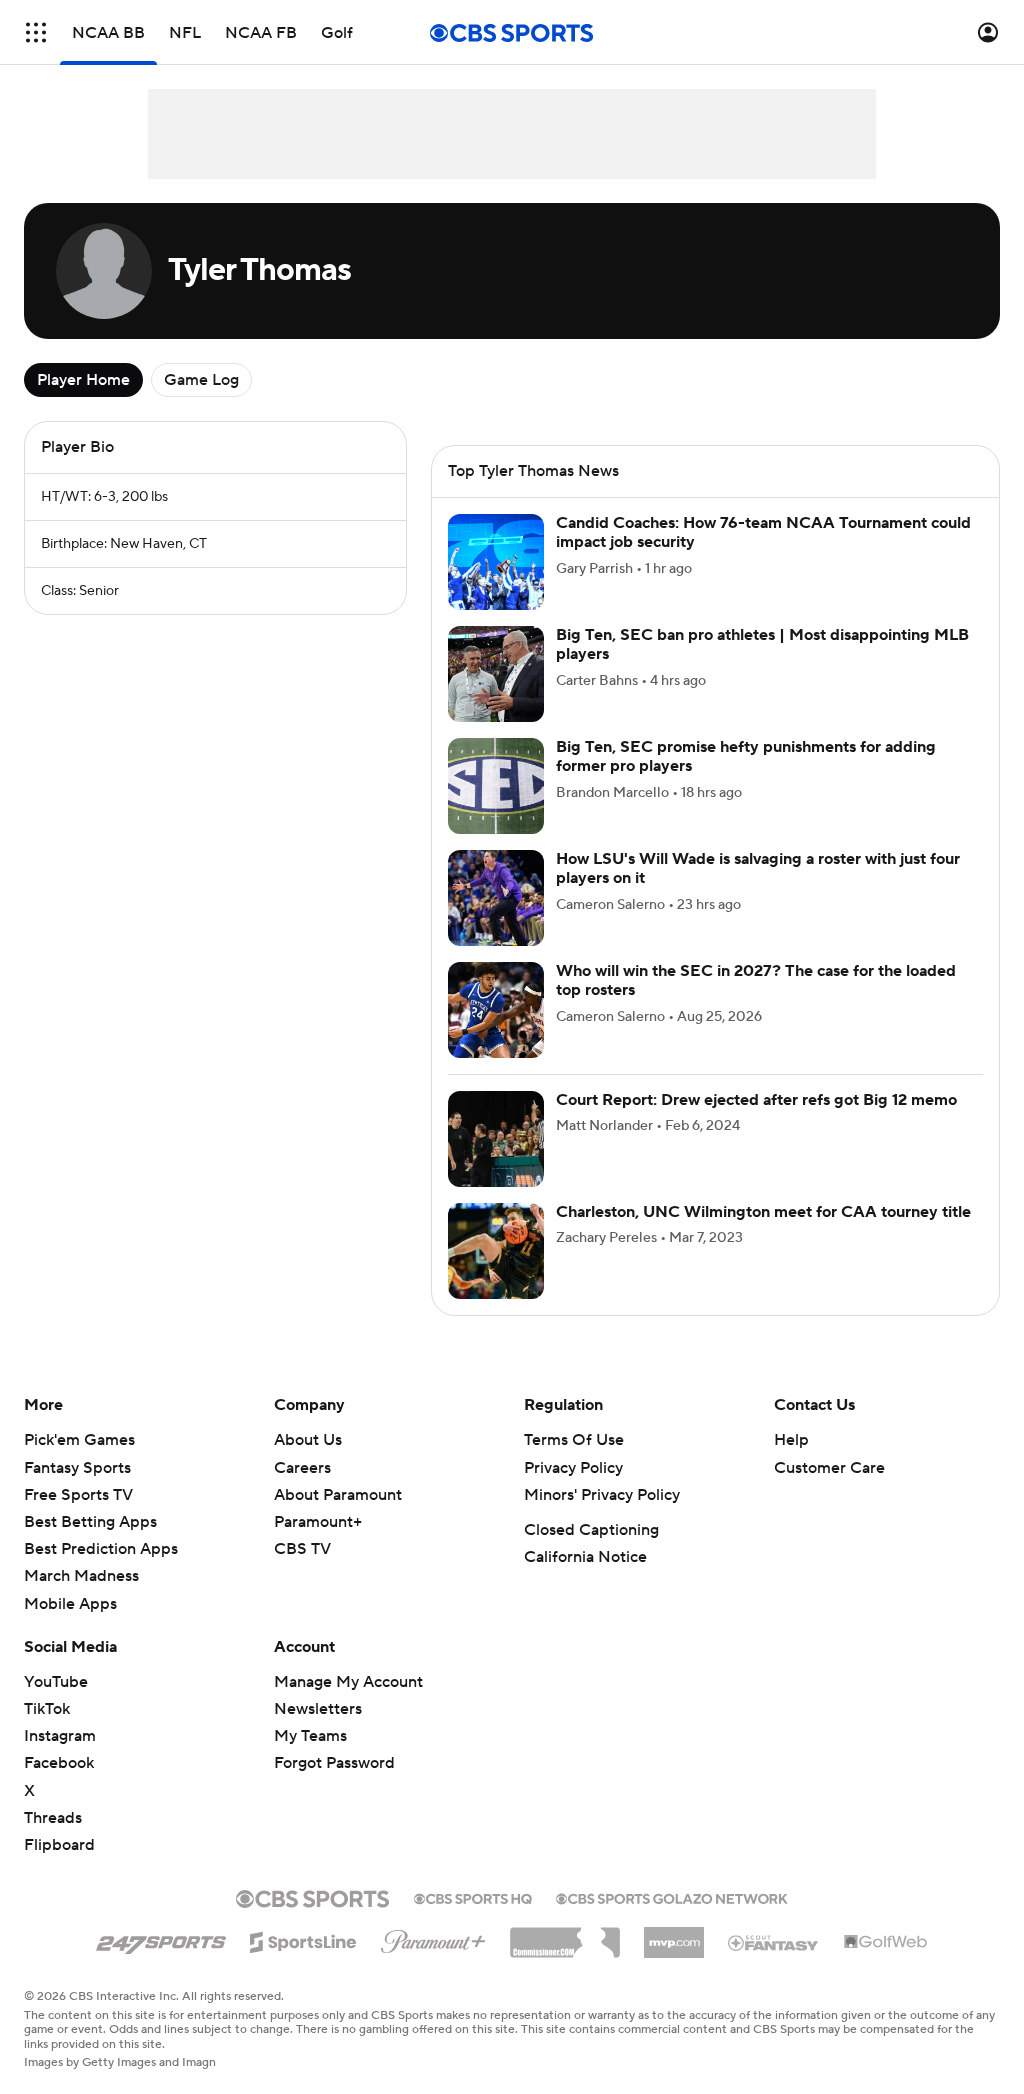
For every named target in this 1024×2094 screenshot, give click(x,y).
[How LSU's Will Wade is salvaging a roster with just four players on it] (496, 898)
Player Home (83, 380)
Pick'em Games (79, 1440)
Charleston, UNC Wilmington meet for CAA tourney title (763, 1212)
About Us (308, 1440)
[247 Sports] (161, 1939)
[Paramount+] (433, 1938)
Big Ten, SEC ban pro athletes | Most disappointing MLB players (762, 644)
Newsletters (318, 1709)
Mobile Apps (70, 1604)
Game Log (201, 380)
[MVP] (674, 1935)
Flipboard (59, 1845)
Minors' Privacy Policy (602, 1495)
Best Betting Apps (90, 1522)
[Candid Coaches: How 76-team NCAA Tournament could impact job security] (496, 562)
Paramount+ (318, 1522)
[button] (36, 32)
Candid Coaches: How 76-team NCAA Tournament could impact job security (763, 532)
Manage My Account (348, 1682)
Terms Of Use (574, 1440)
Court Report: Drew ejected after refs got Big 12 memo (756, 1100)
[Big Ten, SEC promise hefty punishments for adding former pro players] (496, 786)
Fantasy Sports (77, 1468)
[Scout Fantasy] (774, 1942)
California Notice (585, 1557)
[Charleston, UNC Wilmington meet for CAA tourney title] (496, 1251)
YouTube (56, 1682)
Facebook (59, 1763)
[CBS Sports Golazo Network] (672, 1897)
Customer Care (829, 1468)
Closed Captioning (591, 1530)
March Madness (81, 1576)
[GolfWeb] (886, 1943)
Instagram (60, 1736)
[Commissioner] (565, 1935)
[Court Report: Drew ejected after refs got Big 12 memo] (496, 1139)
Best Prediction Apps (101, 1549)
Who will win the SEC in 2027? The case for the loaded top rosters (756, 980)
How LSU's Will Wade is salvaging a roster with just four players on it (758, 868)
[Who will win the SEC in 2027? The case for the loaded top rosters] (496, 1010)
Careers (302, 1468)
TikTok (47, 1709)
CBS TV (302, 1549)
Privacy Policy (573, 1468)
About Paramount (338, 1495)
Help (791, 1440)
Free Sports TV (78, 1495)
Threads (53, 1818)
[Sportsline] (303, 1939)
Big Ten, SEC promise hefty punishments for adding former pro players (746, 756)
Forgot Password (334, 1763)
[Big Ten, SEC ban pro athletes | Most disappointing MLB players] (496, 674)
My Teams (310, 1736)
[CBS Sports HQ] (473, 1897)
